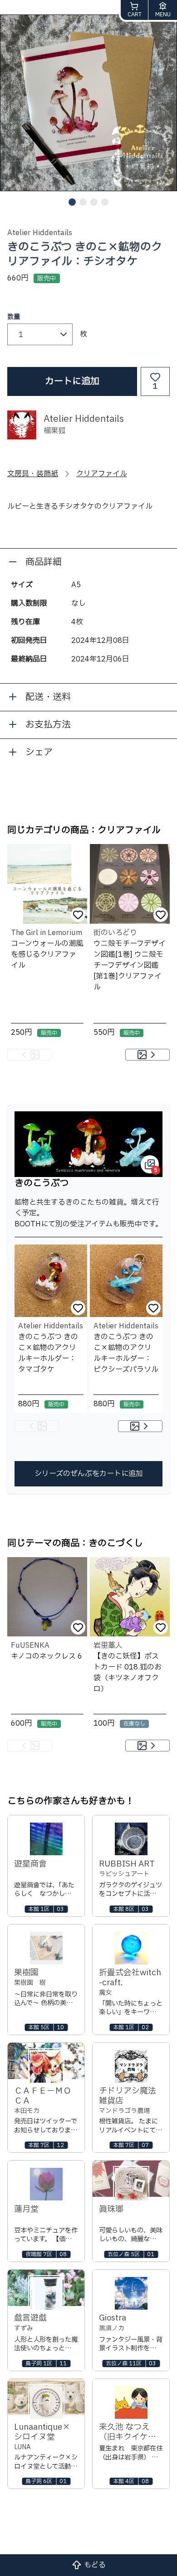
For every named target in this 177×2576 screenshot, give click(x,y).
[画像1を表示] (72, 202)
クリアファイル (102, 474)
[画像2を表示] (83, 202)
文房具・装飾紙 (33, 474)
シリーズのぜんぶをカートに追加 (89, 1474)
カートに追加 (72, 381)
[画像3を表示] (94, 202)
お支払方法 (48, 725)
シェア (39, 753)
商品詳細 (44, 562)
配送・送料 (48, 697)
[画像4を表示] (105, 202)
